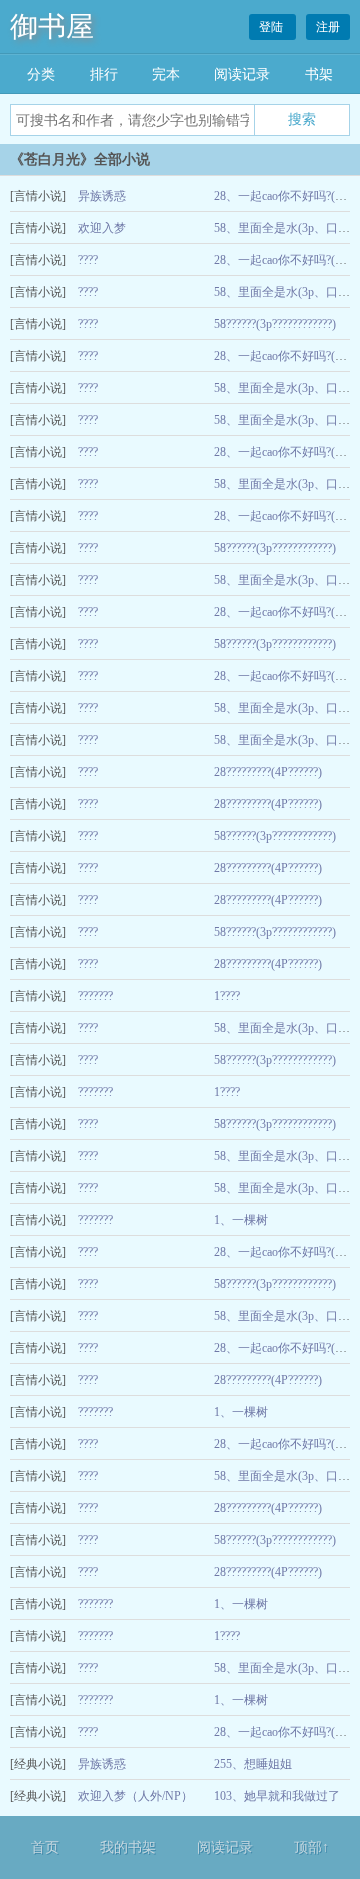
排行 (104, 74)
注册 (328, 27)
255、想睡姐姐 (253, 1764)
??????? (95, 996)
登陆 (272, 27)
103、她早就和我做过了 (277, 1796)
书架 (319, 74)
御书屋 (52, 26)
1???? (227, 996)
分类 (41, 74)
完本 (166, 74)
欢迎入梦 (102, 228)
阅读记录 (242, 74)
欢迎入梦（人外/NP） (135, 1796)
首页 (45, 1847)
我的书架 (128, 1847)
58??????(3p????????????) (275, 324)
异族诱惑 (102, 196)
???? (88, 260)
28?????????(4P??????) (268, 772)
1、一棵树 (241, 1220)
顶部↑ (311, 1847)
